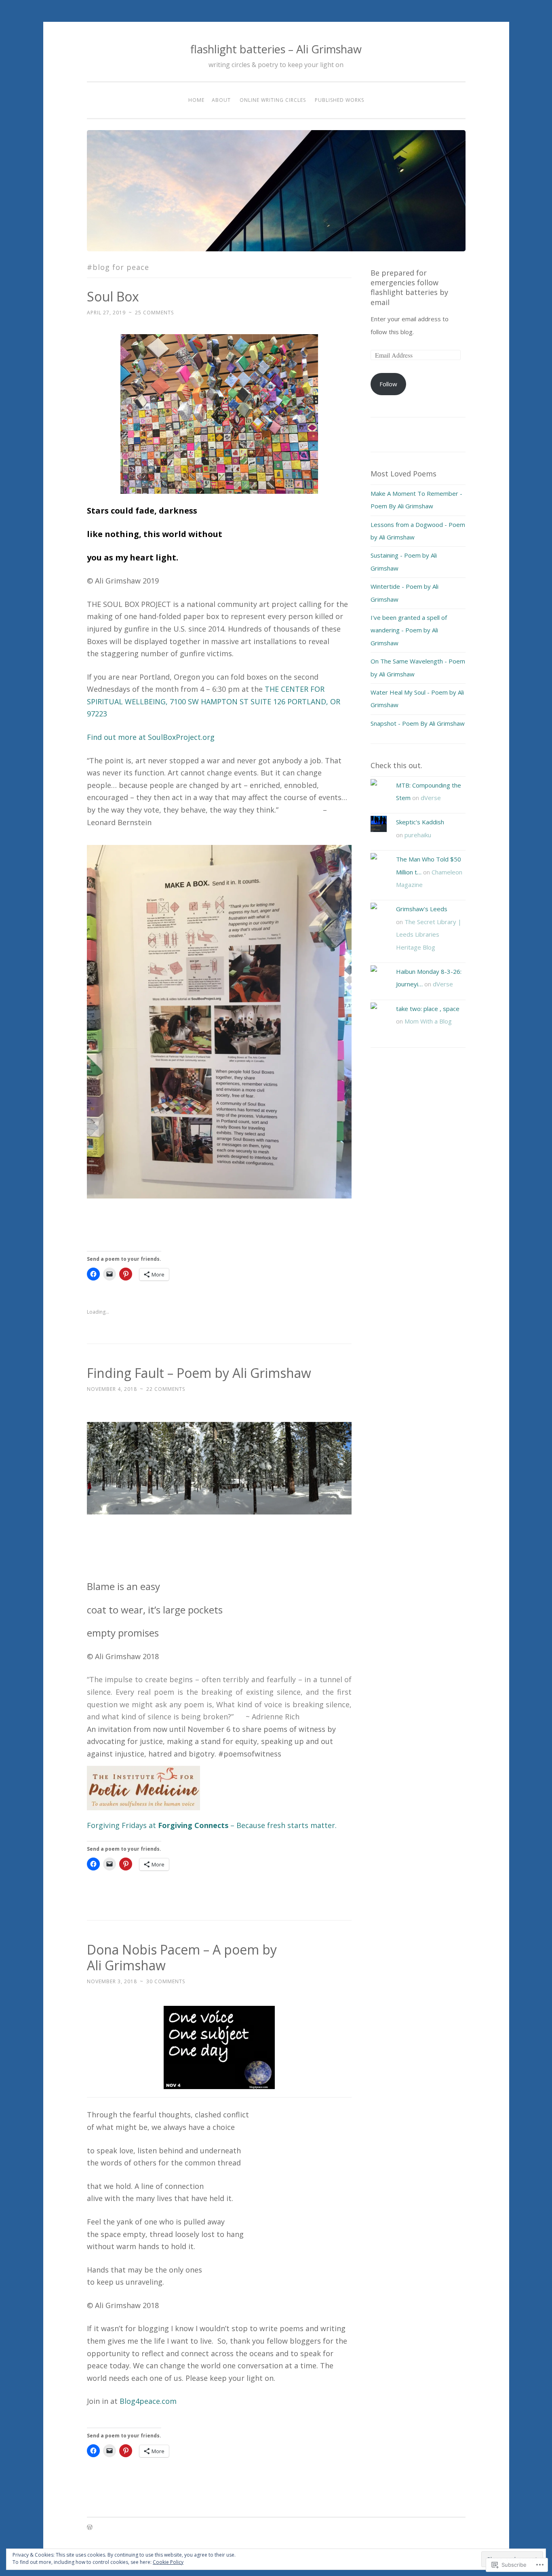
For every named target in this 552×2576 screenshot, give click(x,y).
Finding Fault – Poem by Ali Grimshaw (199, 1373)
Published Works (339, 100)
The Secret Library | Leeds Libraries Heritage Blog (429, 934)
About (221, 100)
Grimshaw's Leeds (422, 909)
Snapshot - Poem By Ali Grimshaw (418, 723)
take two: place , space (428, 1009)
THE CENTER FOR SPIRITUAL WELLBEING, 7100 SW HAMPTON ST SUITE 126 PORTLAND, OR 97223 (214, 701)
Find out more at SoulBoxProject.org (151, 737)
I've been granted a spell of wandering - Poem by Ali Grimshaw (409, 630)
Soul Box (113, 296)
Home (196, 100)
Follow (388, 384)
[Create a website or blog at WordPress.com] (90, 2528)
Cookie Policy (168, 2562)
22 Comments (166, 1389)
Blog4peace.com (148, 2401)
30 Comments (166, 1981)
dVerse (431, 798)
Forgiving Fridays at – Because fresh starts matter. (212, 1825)
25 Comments (154, 313)
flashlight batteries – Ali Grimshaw (276, 49)
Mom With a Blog (428, 1021)
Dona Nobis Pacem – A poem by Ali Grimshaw (182, 1957)
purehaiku (418, 835)
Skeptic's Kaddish (420, 822)
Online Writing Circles (273, 100)
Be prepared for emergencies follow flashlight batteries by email (409, 288)
